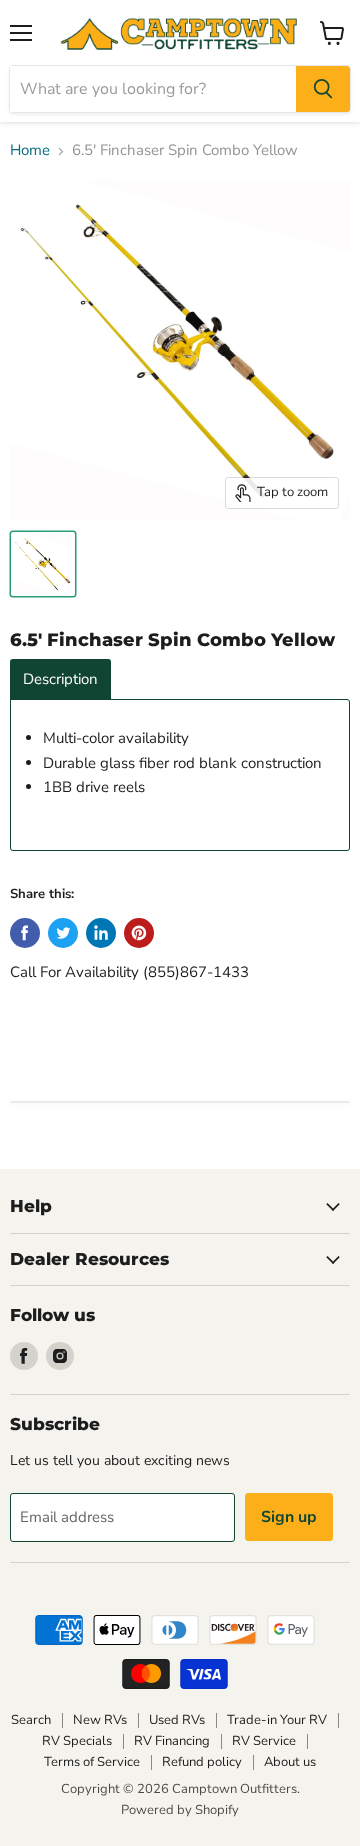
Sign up (289, 1517)
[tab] (60, 679)
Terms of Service (92, 1762)
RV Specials (77, 1741)
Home (30, 150)
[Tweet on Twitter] (63, 933)
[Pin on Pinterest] (139, 933)
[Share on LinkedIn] (101, 933)
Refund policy (202, 1762)
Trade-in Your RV (277, 1720)
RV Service (264, 1741)
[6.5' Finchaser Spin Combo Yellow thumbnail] (43, 564)
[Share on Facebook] (25, 933)
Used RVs (177, 1720)
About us (290, 1762)
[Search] (323, 89)
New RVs (100, 1720)
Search (31, 1720)
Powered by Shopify (180, 1810)
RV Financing (172, 1741)
